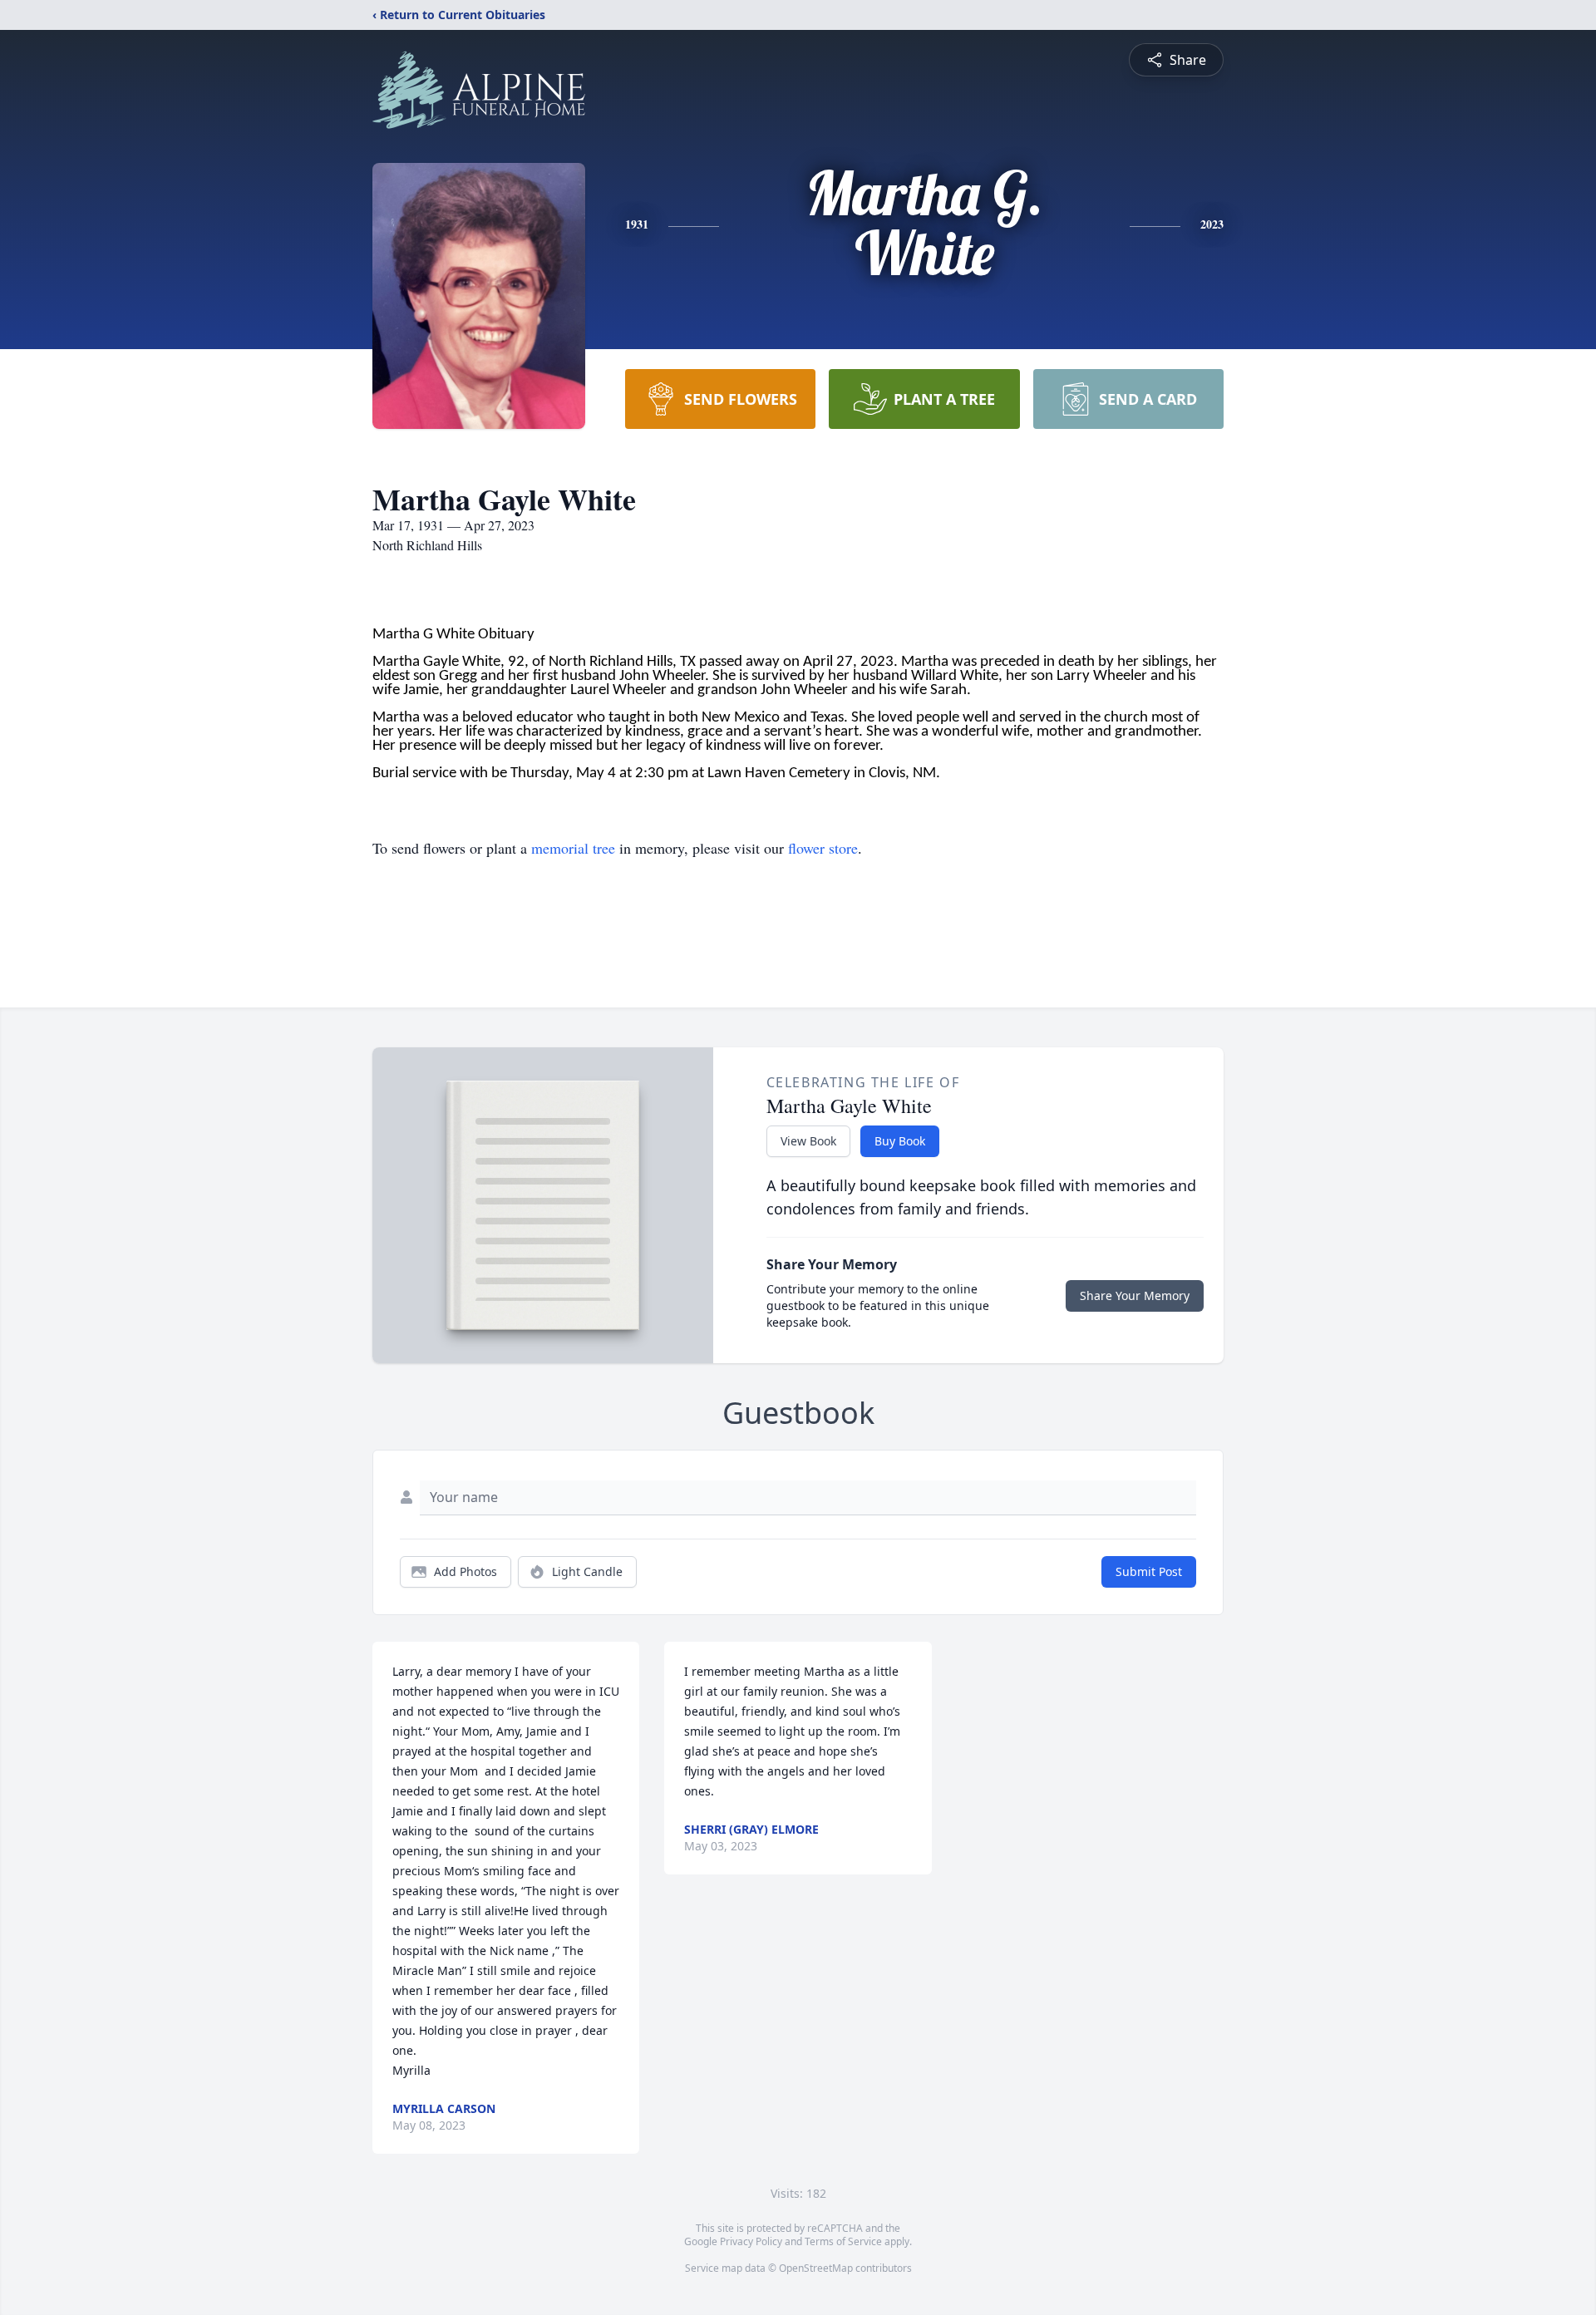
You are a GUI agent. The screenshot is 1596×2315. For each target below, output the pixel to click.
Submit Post (1149, 1571)
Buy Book (900, 1141)
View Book (808, 1141)
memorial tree (573, 848)
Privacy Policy (751, 2241)
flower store (823, 848)
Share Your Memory (1135, 1295)
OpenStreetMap (816, 2268)
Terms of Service (843, 2241)
